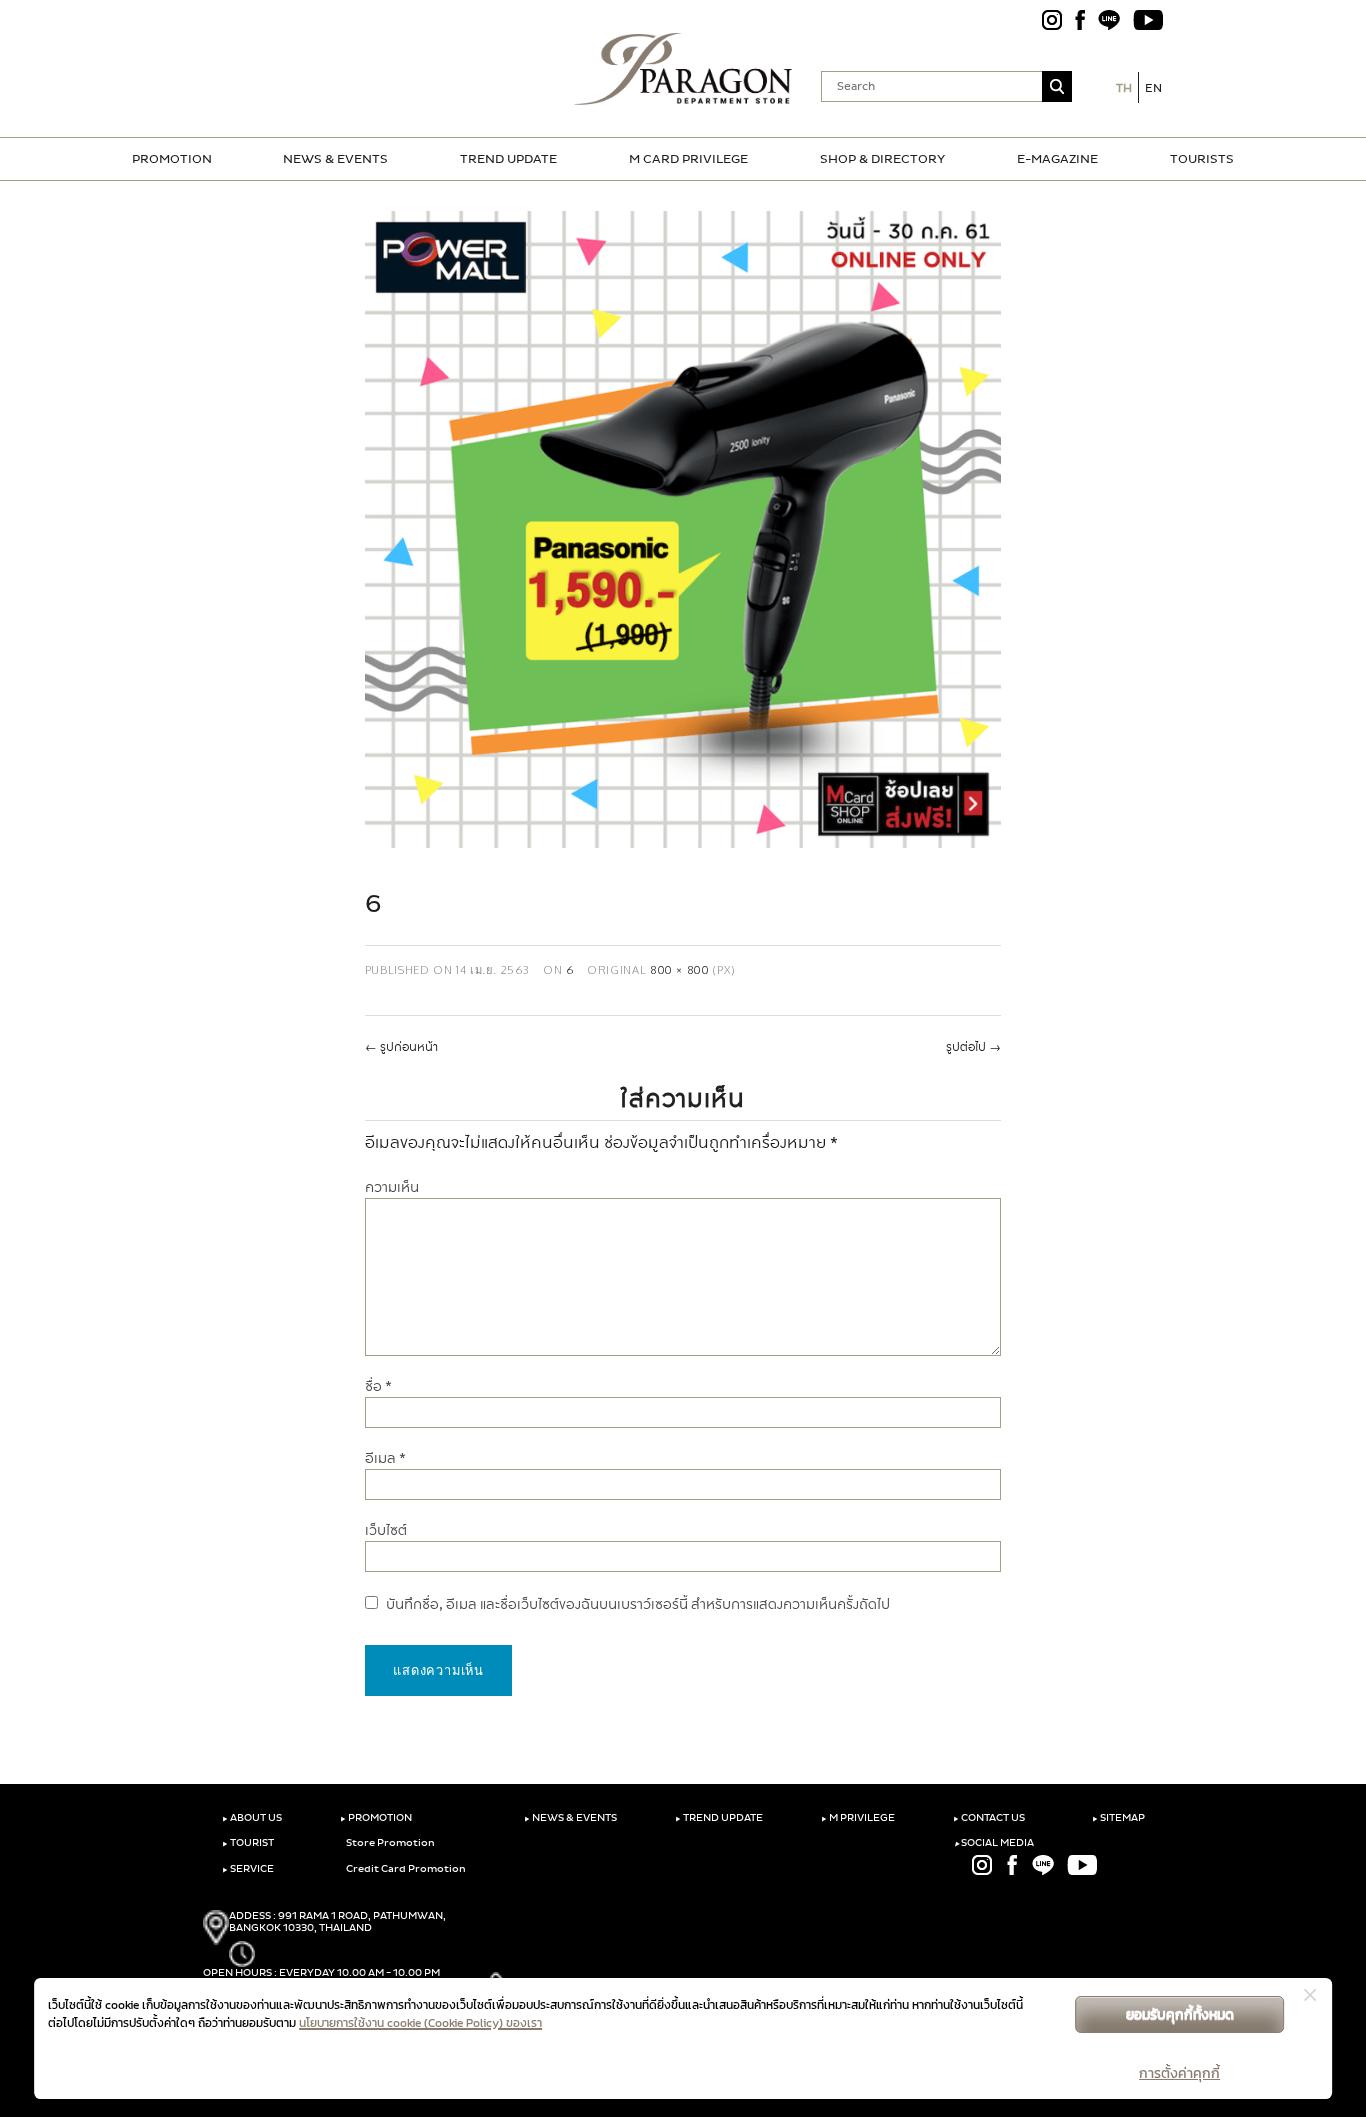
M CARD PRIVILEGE (688, 159)
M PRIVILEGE (858, 1818)
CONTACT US (989, 1818)
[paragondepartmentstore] (683, 69)
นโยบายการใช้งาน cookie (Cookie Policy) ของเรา (420, 2023)
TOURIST (248, 1843)
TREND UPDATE (508, 159)
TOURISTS (1202, 159)
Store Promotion (389, 1843)
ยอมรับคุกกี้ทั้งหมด (1180, 2014)
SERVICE (248, 1869)
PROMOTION (172, 159)
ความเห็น (392, 1187)
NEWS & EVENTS (335, 159)
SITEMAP (1118, 1818)
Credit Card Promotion (405, 1869)
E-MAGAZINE (1057, 159)
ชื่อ (378, 1386)
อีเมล (385, 1458)
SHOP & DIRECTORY (882, 159)
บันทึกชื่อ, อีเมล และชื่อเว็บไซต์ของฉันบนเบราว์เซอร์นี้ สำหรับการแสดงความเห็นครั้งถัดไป (638, 1604)
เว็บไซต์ (386, 1530)
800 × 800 (680, 969)
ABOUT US (252, 1818)
